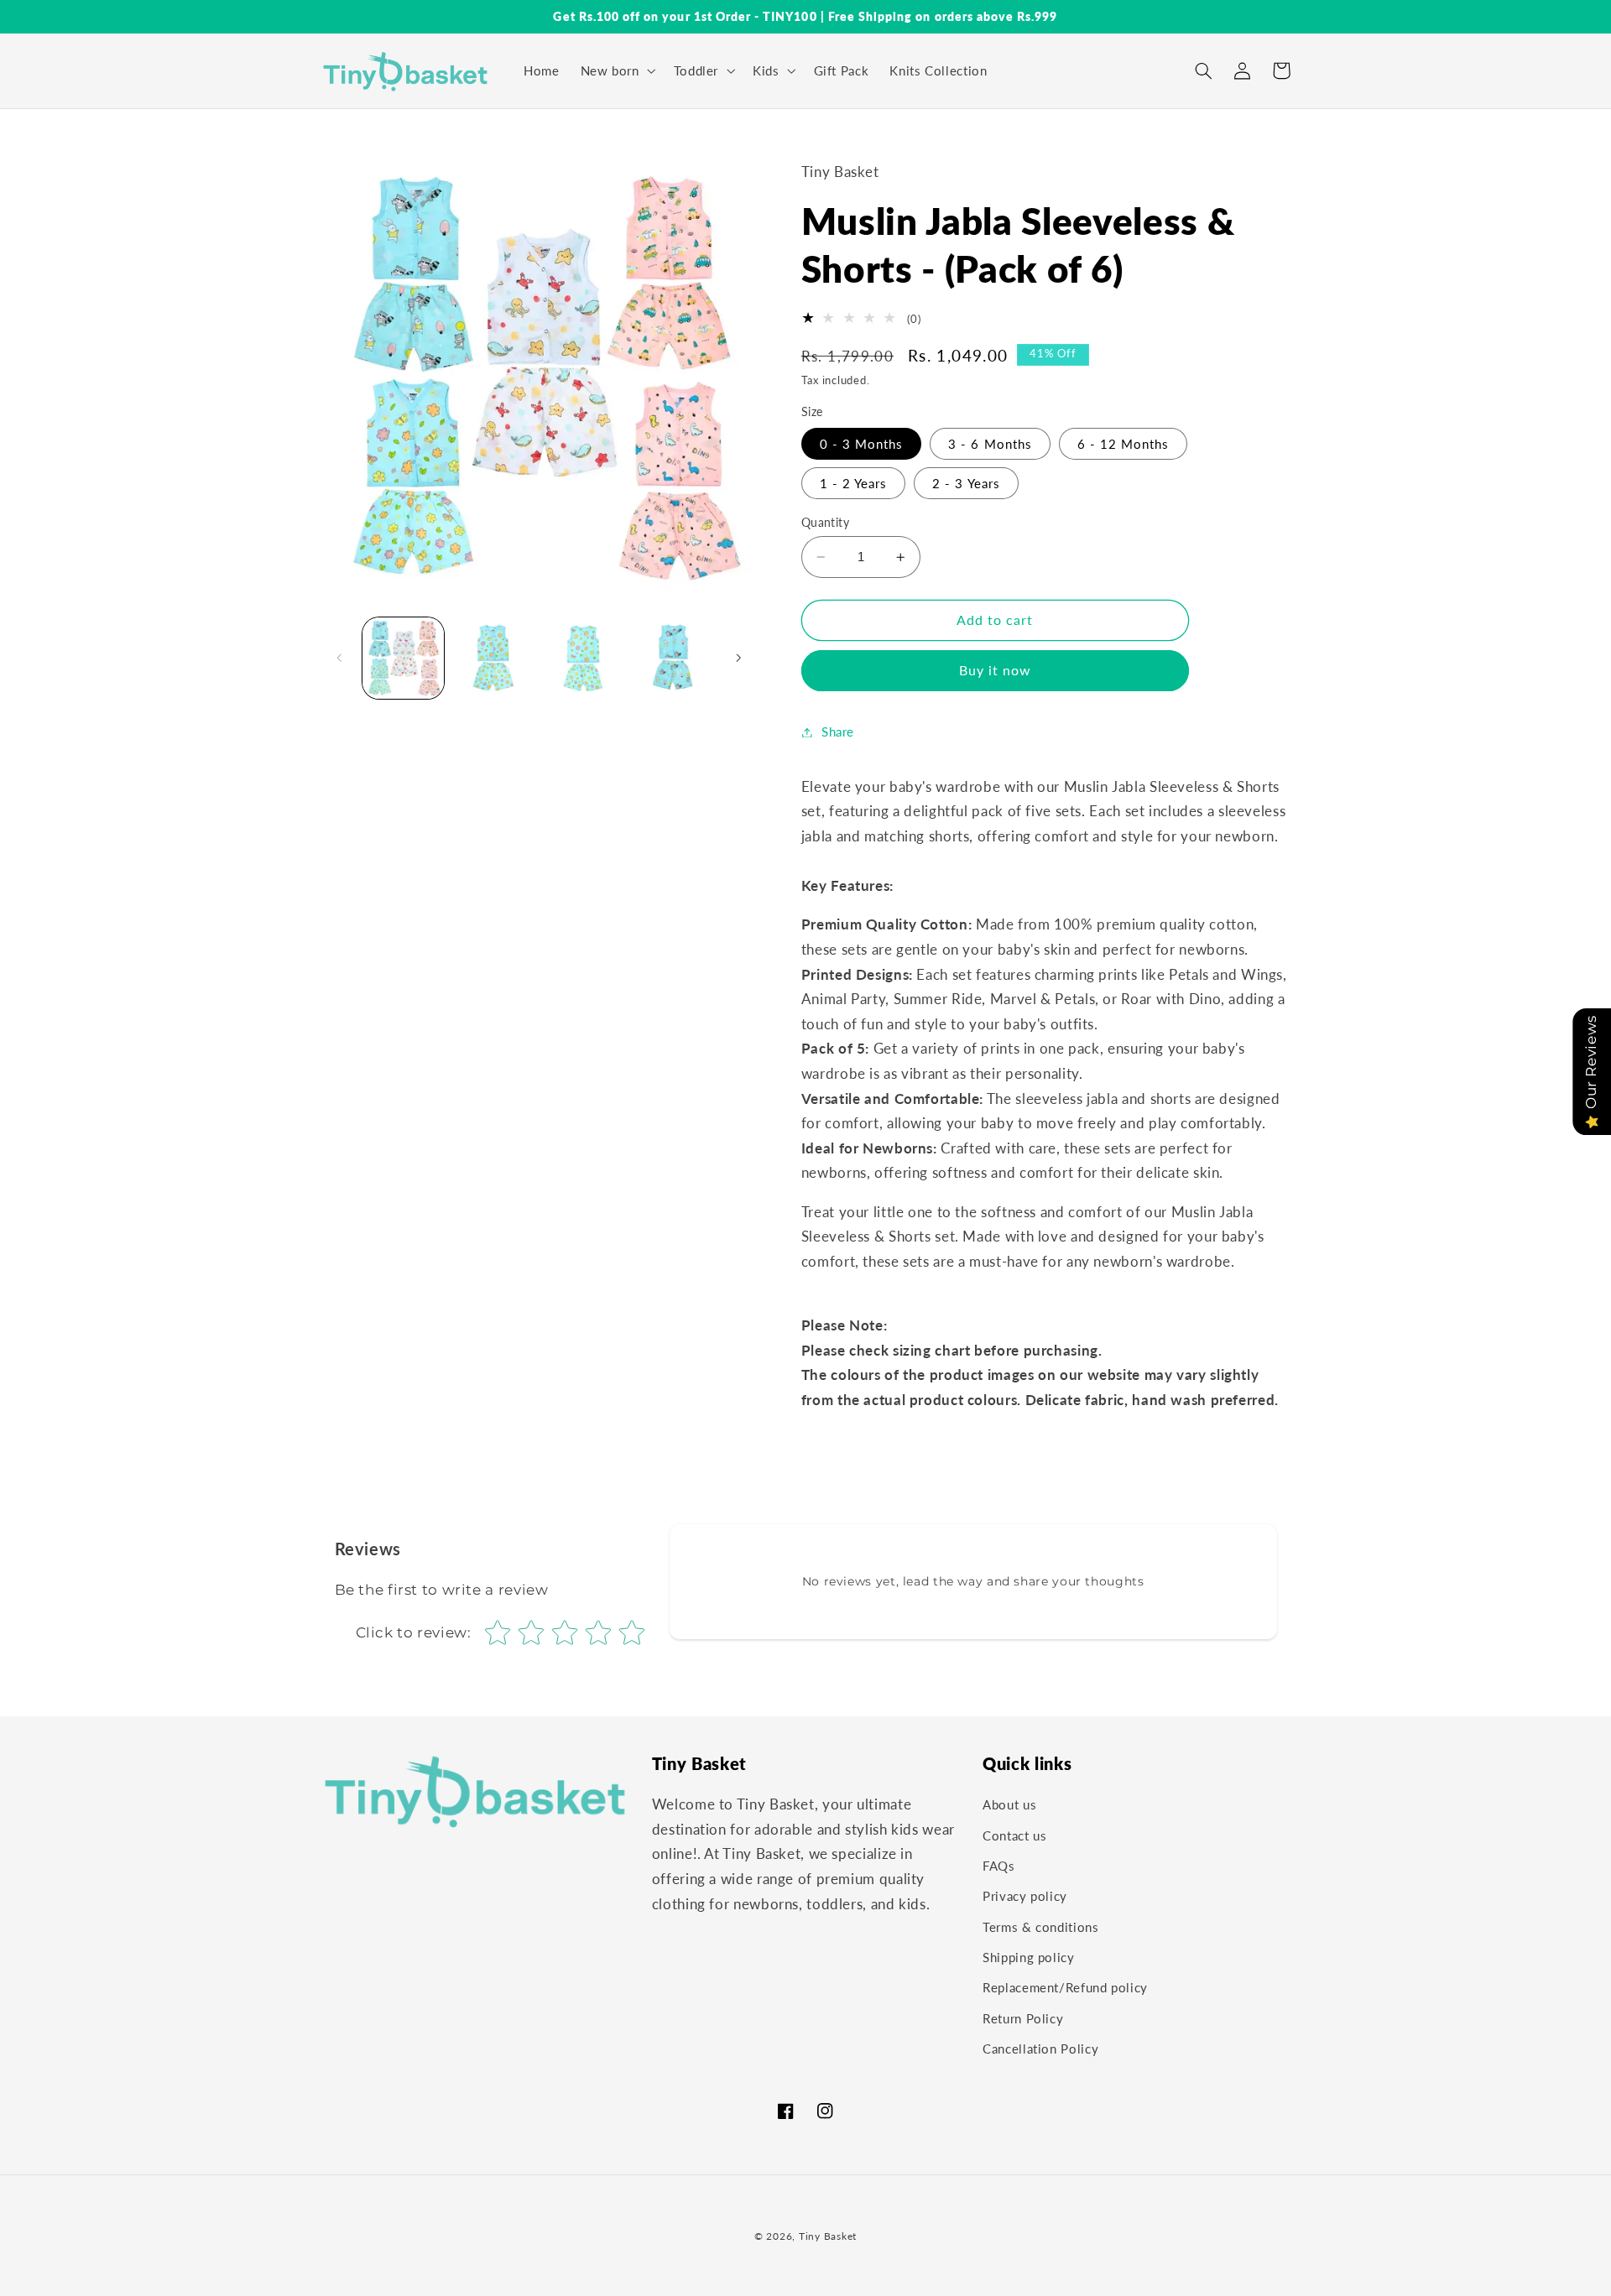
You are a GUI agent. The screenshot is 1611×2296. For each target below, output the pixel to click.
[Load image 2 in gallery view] (493, 658)
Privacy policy (1025, 1897)
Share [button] (838, 731)
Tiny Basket (828, 2236)
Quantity (825, 523)
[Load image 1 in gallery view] (403, 658)
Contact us (1014, 1835)
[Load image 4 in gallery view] (673, 658)
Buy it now (996, 670)
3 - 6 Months (990, 444)
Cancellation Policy (1040, 2049)
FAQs (999, 1866)
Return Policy (1023, 2018)
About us (1009, 1805)
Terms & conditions (1040, 1927)
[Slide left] (340, 658)
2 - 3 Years (966, 483)
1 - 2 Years (854, 483)
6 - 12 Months (1124, 444)
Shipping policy (1028, 1958)
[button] (616, 70)
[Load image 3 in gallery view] (584, 658)
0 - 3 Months (862, 444)
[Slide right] (738, 658)
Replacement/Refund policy (1065, 1988)
